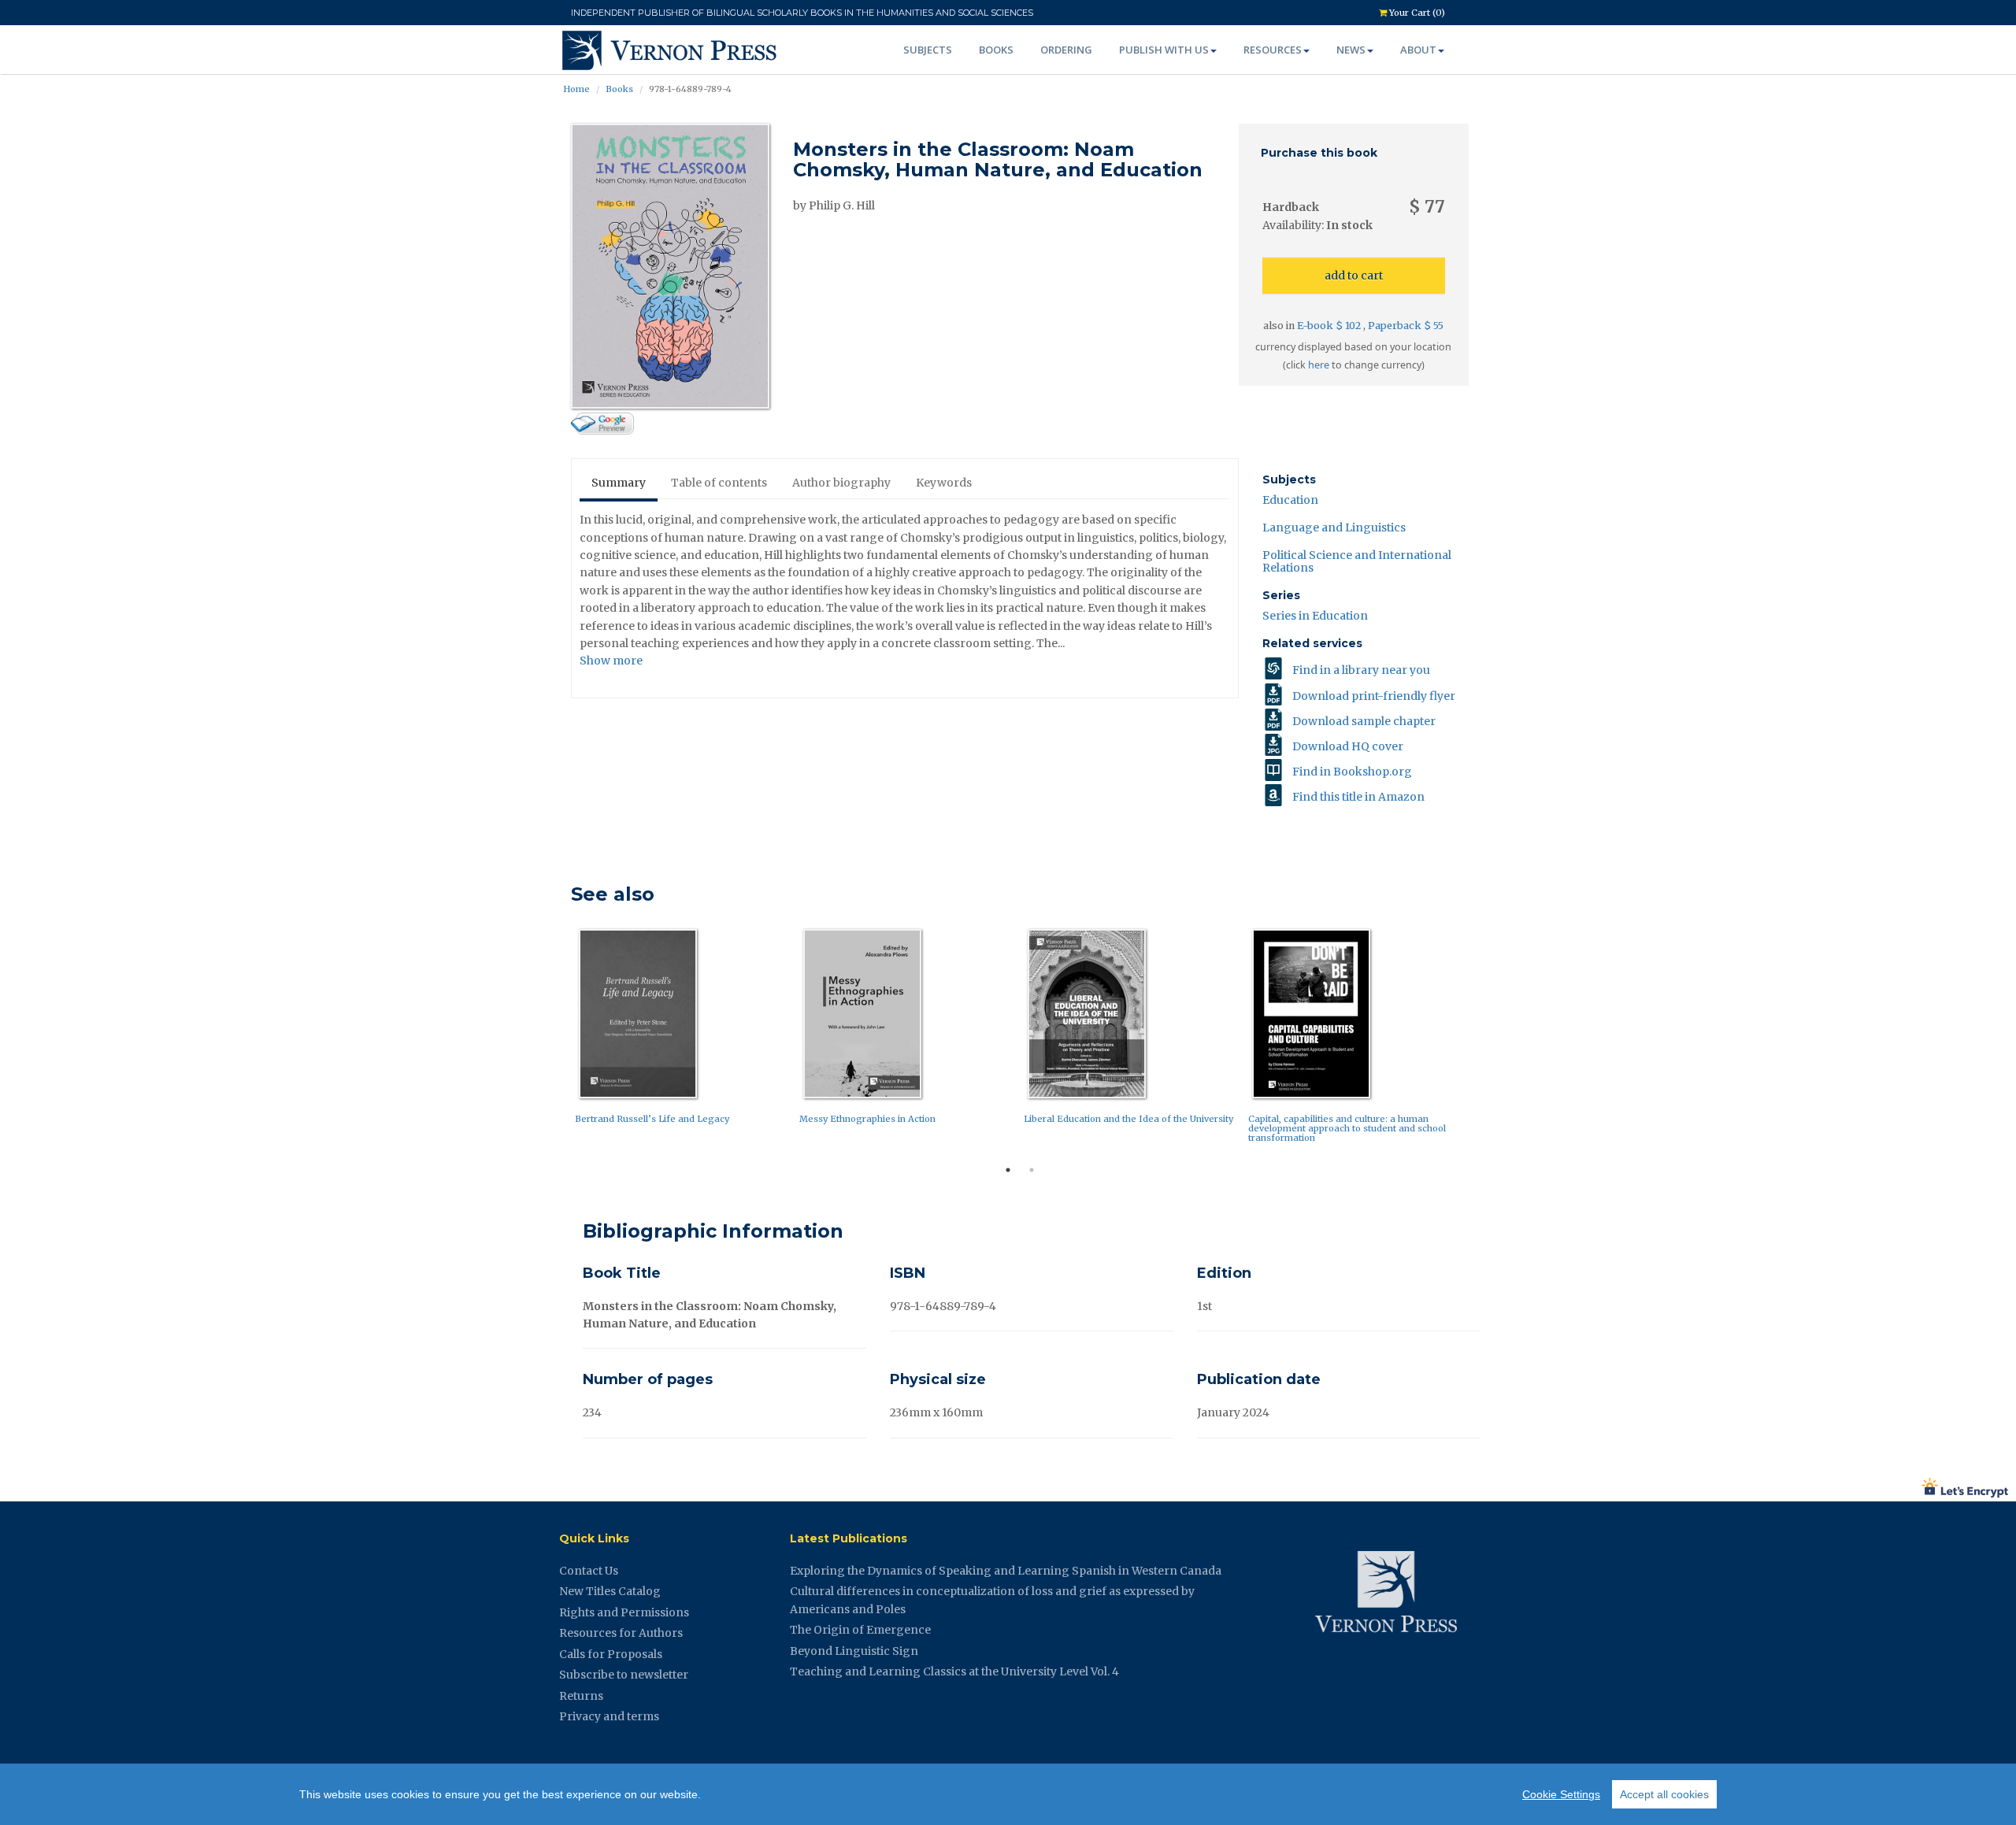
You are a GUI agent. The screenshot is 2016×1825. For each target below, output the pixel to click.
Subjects (928, 50)
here (1319, 365)
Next (1480, 1040)
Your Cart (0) (1416, 13)
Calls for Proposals (611, 1654)
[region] (1008, 1794)
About (1418, 50)
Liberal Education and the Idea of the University (1128, 1119)
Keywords (944, 483)
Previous (559, 1040)
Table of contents (719, 483)
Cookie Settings (1561, 1794)
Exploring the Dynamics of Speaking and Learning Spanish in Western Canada (1006, 1571)
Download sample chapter (1364, 721)
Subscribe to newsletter (624, 1675)
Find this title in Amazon (1358, 797)
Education (1290, 500)
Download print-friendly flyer (1374, 696)
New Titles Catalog (610, 1591)
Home (576, 89)
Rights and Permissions (624, 1612)
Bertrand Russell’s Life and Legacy (652, 1119)
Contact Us (589, 1571)
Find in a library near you (1361, 670)
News (1351, 50)
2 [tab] (1032, 1170)
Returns (581, 1696)
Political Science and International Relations (1357, 561)
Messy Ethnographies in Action (867, 1119)
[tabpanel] (683, 1030)
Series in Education (1315, 616)
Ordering (1066, 50)
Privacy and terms (609, 1716)
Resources (1273, 50)
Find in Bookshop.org (1352, 772)
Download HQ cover (1348, 746)
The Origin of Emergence (860, 1630)
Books (996, 50)
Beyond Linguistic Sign (854, 1651)
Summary (619, 483)
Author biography (841, 483)
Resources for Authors (621, 1633)
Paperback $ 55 (1406, 326)
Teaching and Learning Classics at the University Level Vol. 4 (954, 1671)
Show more (611, 661)
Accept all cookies (1664, 1794)
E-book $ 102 (1330, 326)
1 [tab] (1008, 1170)
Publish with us (1164, 50)
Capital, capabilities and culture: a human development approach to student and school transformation (1347, 1128)
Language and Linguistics (1334, 528)
